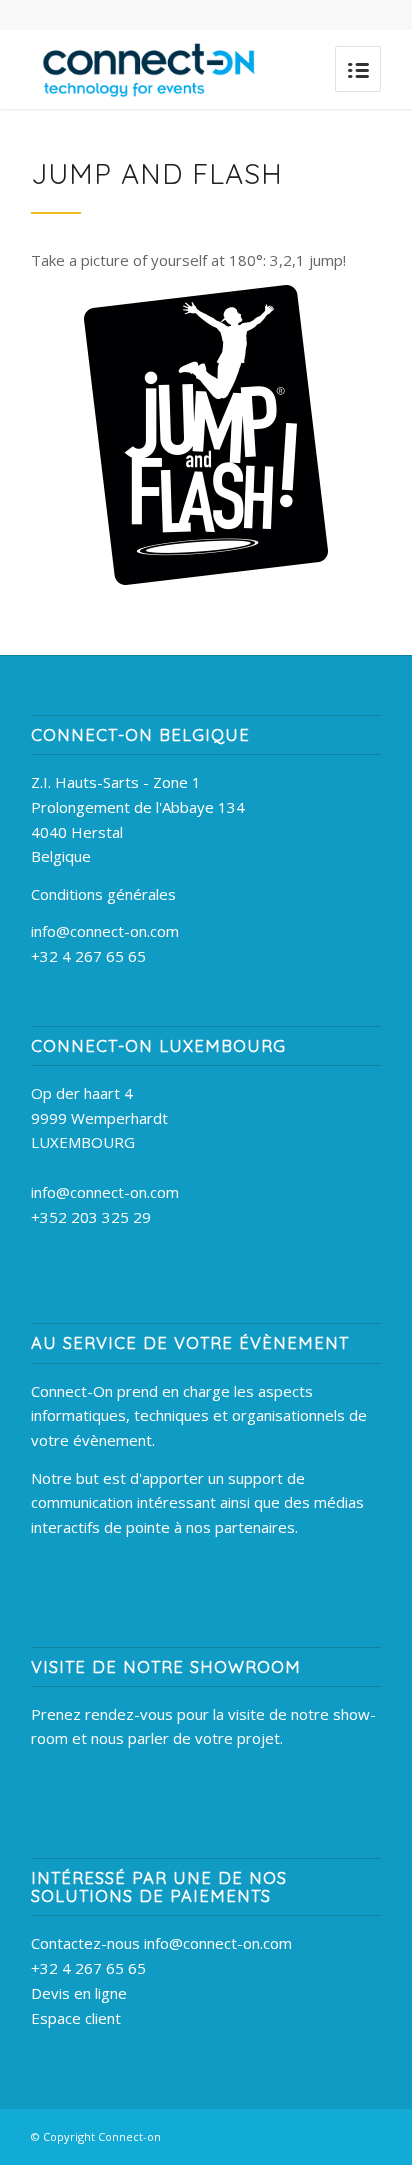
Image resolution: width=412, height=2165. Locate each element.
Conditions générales (103, 894)
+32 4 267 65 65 (88, 956)
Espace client (76, 2018)
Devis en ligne (79, 1993)
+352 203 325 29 (91, 1217)
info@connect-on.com (105, 931)
